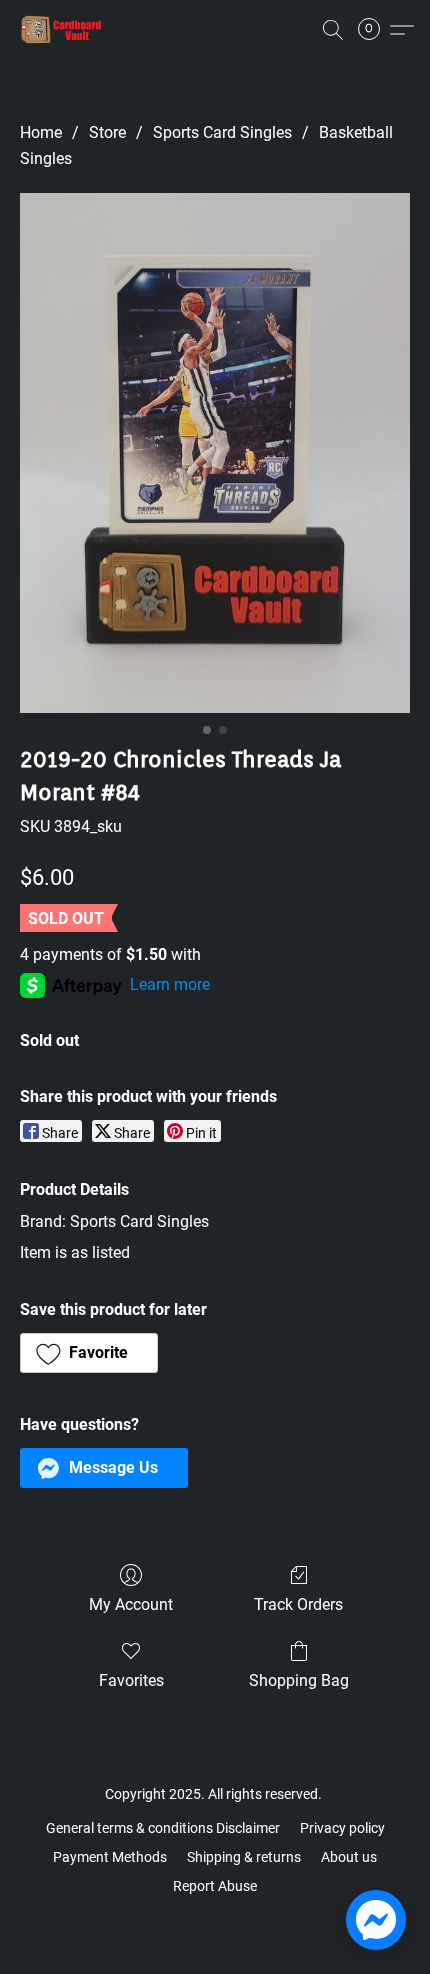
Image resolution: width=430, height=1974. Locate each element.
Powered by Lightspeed (215, 1920)
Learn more (170, 984)
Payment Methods (110, 1857)
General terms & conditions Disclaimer (163, 1828)
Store (107, 132)
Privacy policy (342, 1828)
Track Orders (298, 1604)
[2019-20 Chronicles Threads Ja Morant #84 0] (215, 453)
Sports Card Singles (222, 132)
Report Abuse (215, 1886)
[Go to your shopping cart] (375, 30)
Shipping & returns (244, 1857)
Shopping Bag (299, 1680)
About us (349, 1857)
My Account (131, 1604)
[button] (64, 30)
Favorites (131, 1680)
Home (41, 132)
